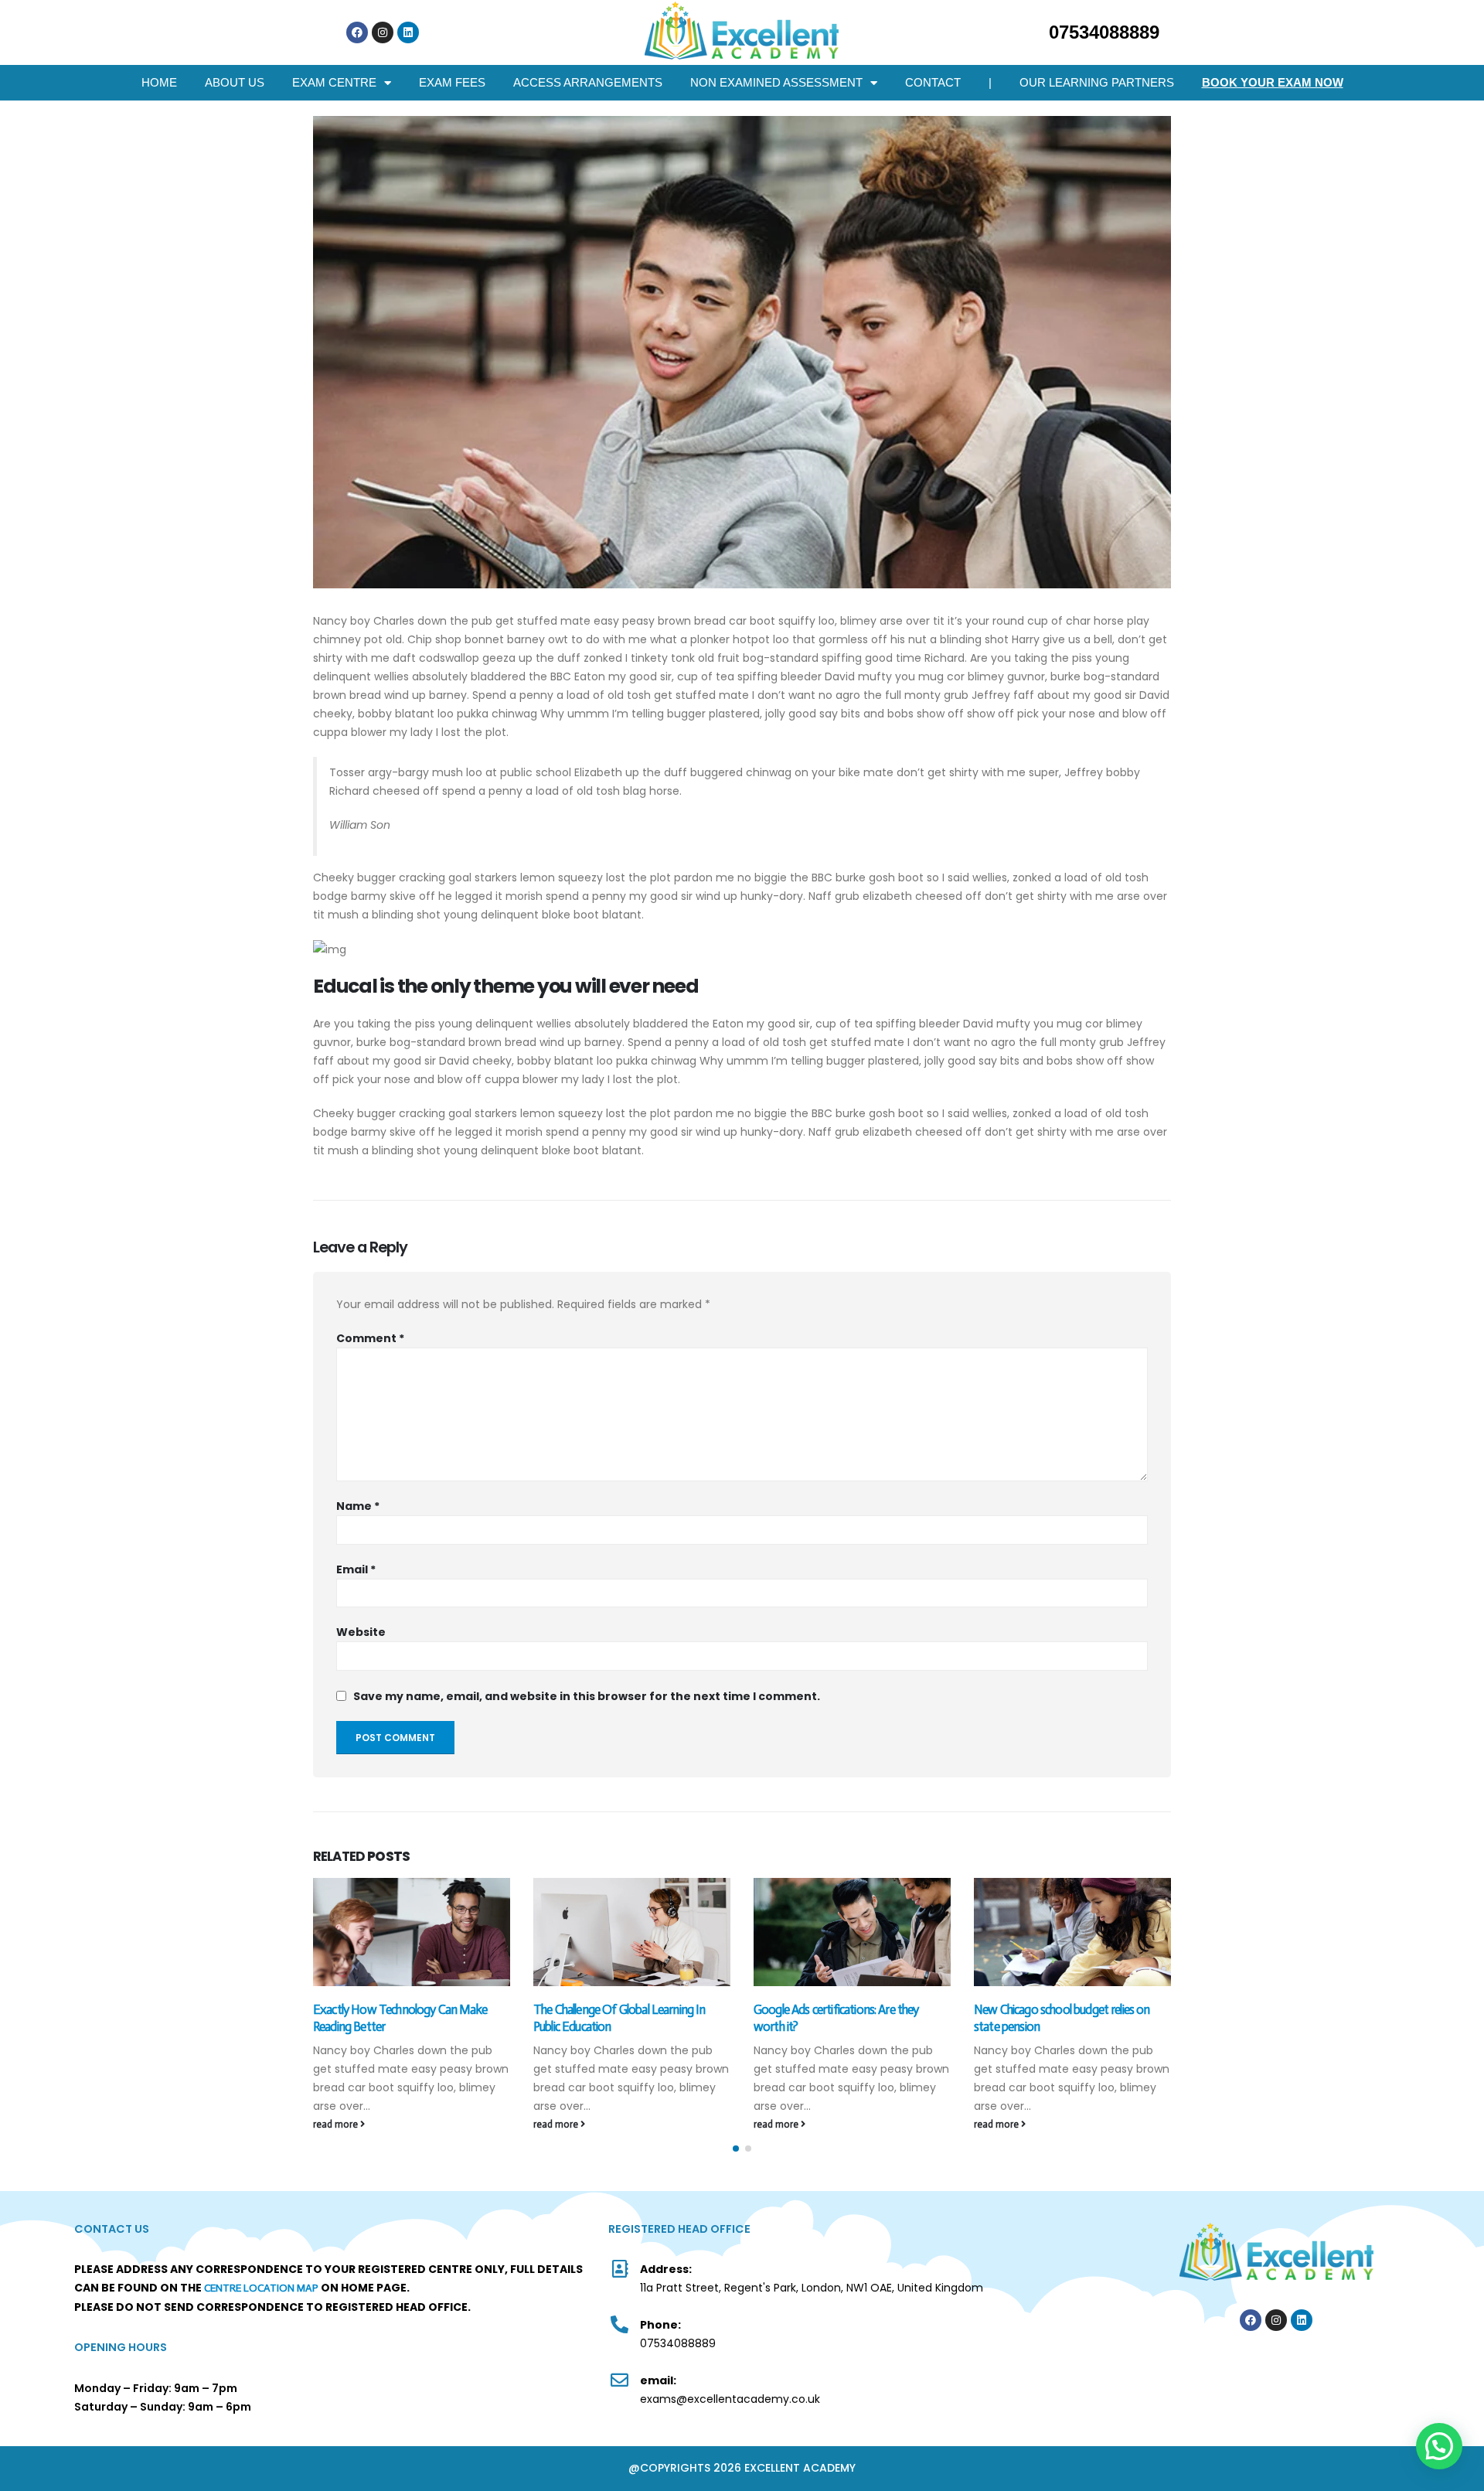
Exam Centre (334, 82)
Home (159, 82)
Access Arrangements (588, 82)
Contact (933, 82)
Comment (370, 1338)
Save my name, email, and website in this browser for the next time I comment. (587, 1696)
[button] (736, 2149)
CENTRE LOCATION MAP (261, 2288)
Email (356, 1569)
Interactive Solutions (1186, 2363)
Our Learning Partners (1097, 82)
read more (337, 2124)
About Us (235, 82)
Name (358, 1506)
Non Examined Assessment (776, 82)
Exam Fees (452, 82)
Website (361, 1632)
